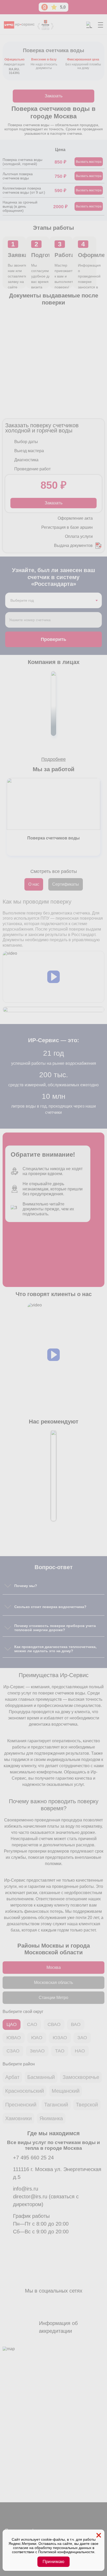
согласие (21, 2548)
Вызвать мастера (89, 162)
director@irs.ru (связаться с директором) (46, 2200)
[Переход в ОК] (47, 2521)
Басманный (41, 2077)
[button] (53, 977)
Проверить (53, 639)
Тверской (87, 2105)
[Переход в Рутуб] (60, 2521)
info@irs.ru (26, 2189)
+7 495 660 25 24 (33, 2158)
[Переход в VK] (34, 2521)
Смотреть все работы (54, 871)
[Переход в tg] (8, 2521)
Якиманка (51, 2118)
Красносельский (25, 2091)
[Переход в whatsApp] (21, 2521)
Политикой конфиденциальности (66, 2552)
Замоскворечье (81, 2077)
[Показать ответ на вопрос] (8, 1586)
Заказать (54, 96)
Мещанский (66, 2091)
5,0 (63, 7)
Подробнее (53, 759)
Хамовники (18, 2118)
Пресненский (21, 2105)
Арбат (12, 2077)
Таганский (56, 2105)
